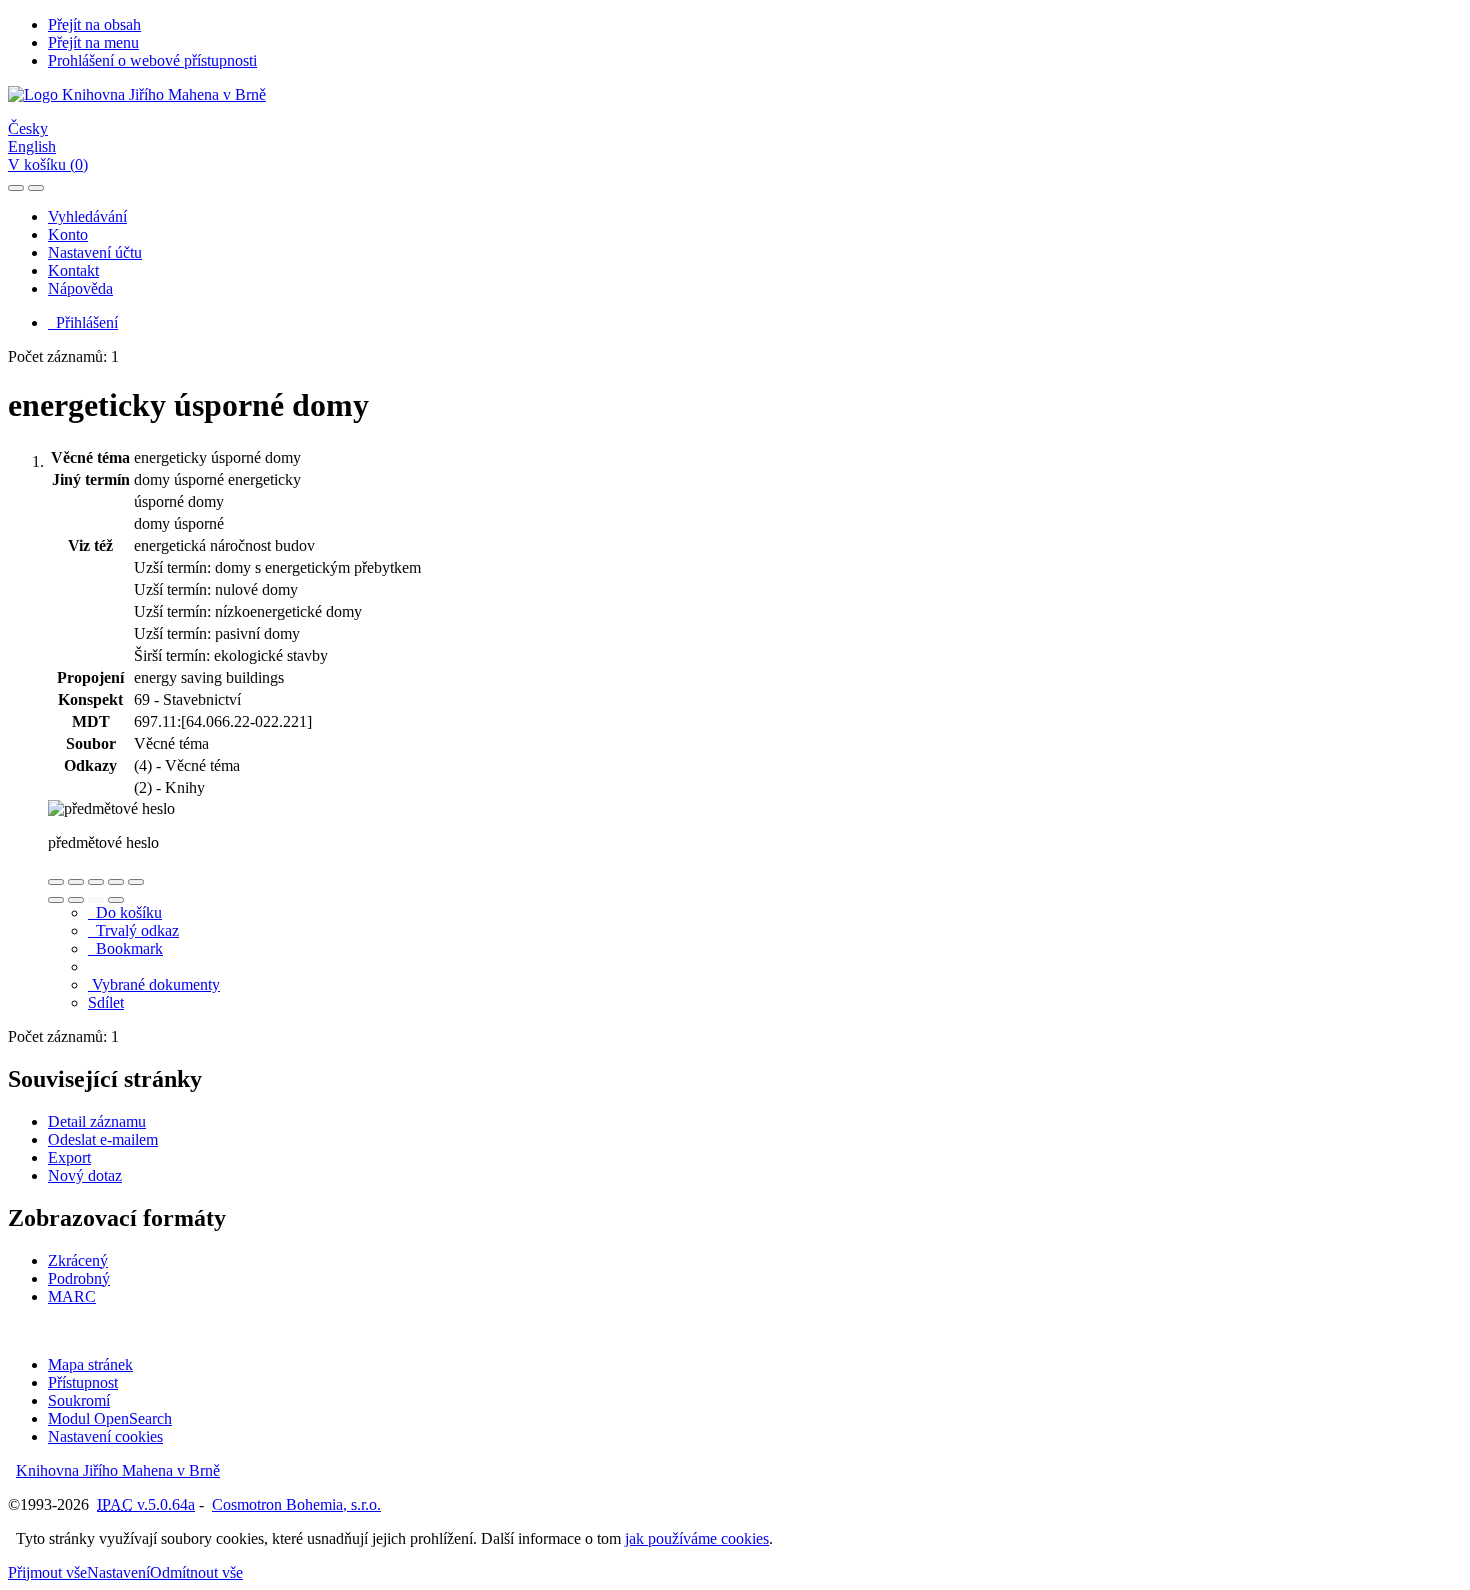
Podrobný (79, 1278)
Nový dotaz (85, 1175)
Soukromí (79, 1400)
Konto (68, 234)
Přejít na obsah (94, 24)
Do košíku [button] (125, 912)
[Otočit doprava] (76, 900)
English (32, 146)
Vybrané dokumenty (154, 984)
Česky (28, 128)
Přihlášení (83, 322)
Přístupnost (83, 1382)
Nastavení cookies (105, 1436)
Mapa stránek (90, 1364)
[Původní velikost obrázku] (96, 882)
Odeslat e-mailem (103, 1139)
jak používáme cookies (697, 1538)
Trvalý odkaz (133, 930)
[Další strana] (116, 900)
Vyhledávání (87, 216)
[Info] (136, 882)
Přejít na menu (93, 42)
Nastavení (118, 1572)
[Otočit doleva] (56, 900)
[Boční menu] (16, 188)
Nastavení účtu (95, 252)
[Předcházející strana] (96, 900)
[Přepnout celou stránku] (116, 882)
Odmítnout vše (196, 1572)
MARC (72, 1296)
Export (69, 1157)
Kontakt (73, 270)
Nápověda (80, 288)
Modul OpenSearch (110, 1418)
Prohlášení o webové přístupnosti (152, 60)
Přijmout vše (47, 1572)
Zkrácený (78, 1260)
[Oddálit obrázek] (76, 882)
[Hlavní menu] (36, 188)
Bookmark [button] (125, 948)
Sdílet (106, 1002)
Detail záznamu (97, 1121)
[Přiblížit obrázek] (56, 882)
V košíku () (48, 164)
